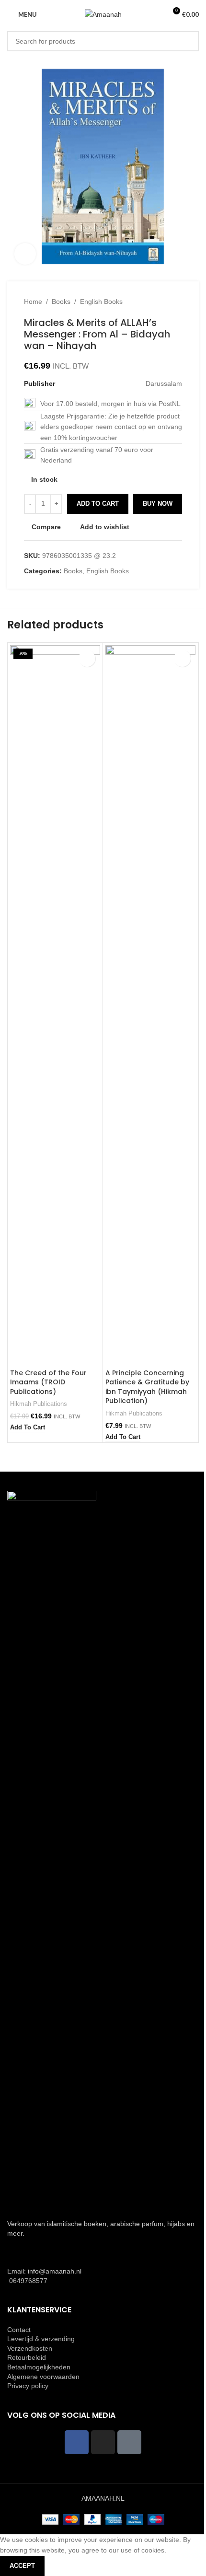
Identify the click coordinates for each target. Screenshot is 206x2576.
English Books (101, 302)
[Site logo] (103, 14)
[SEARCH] (189, 41)
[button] (28, 1428)
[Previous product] (153, 302)
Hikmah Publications (39, 1404)
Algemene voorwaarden (43, 2377)
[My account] (155, 14)
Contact (19, 2330)
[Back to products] (165, 302)
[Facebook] (77, 2442)
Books (61, 302)
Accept (22, 2566)
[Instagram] (103, 2442)
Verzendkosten (30, 2348)
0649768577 (27, 2281)
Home (33, 302)
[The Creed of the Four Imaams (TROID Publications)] (55, 1005)
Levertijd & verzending (41, 2339)
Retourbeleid (27, 2357)
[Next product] (176, 302)
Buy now (158, 504)
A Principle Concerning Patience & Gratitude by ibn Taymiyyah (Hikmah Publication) (147, 1387)
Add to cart (98, 504)
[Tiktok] (129, 2442)
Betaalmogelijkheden (39, 2367)
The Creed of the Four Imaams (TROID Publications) (48, 1382)
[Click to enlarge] (25, 254)
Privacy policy (28, 2386)
